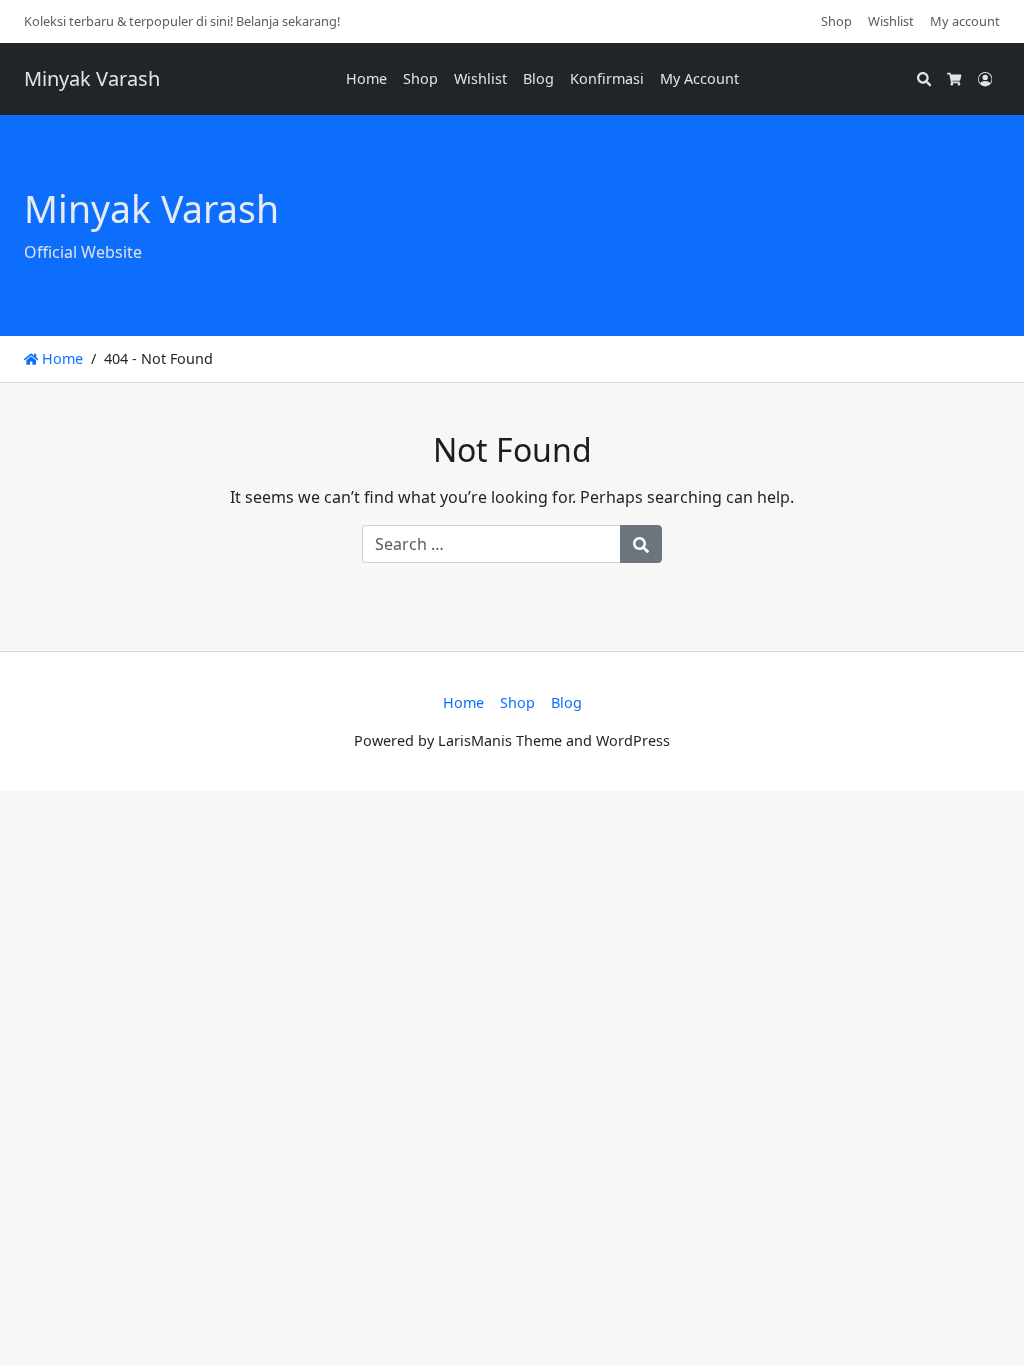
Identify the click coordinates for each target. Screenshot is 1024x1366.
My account (965, 21)
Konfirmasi (607, 78)
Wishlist (891, 21)
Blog (538, 78)
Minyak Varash (92, 78)
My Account (699, 78)
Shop (836, 21)
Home (366, 78)
